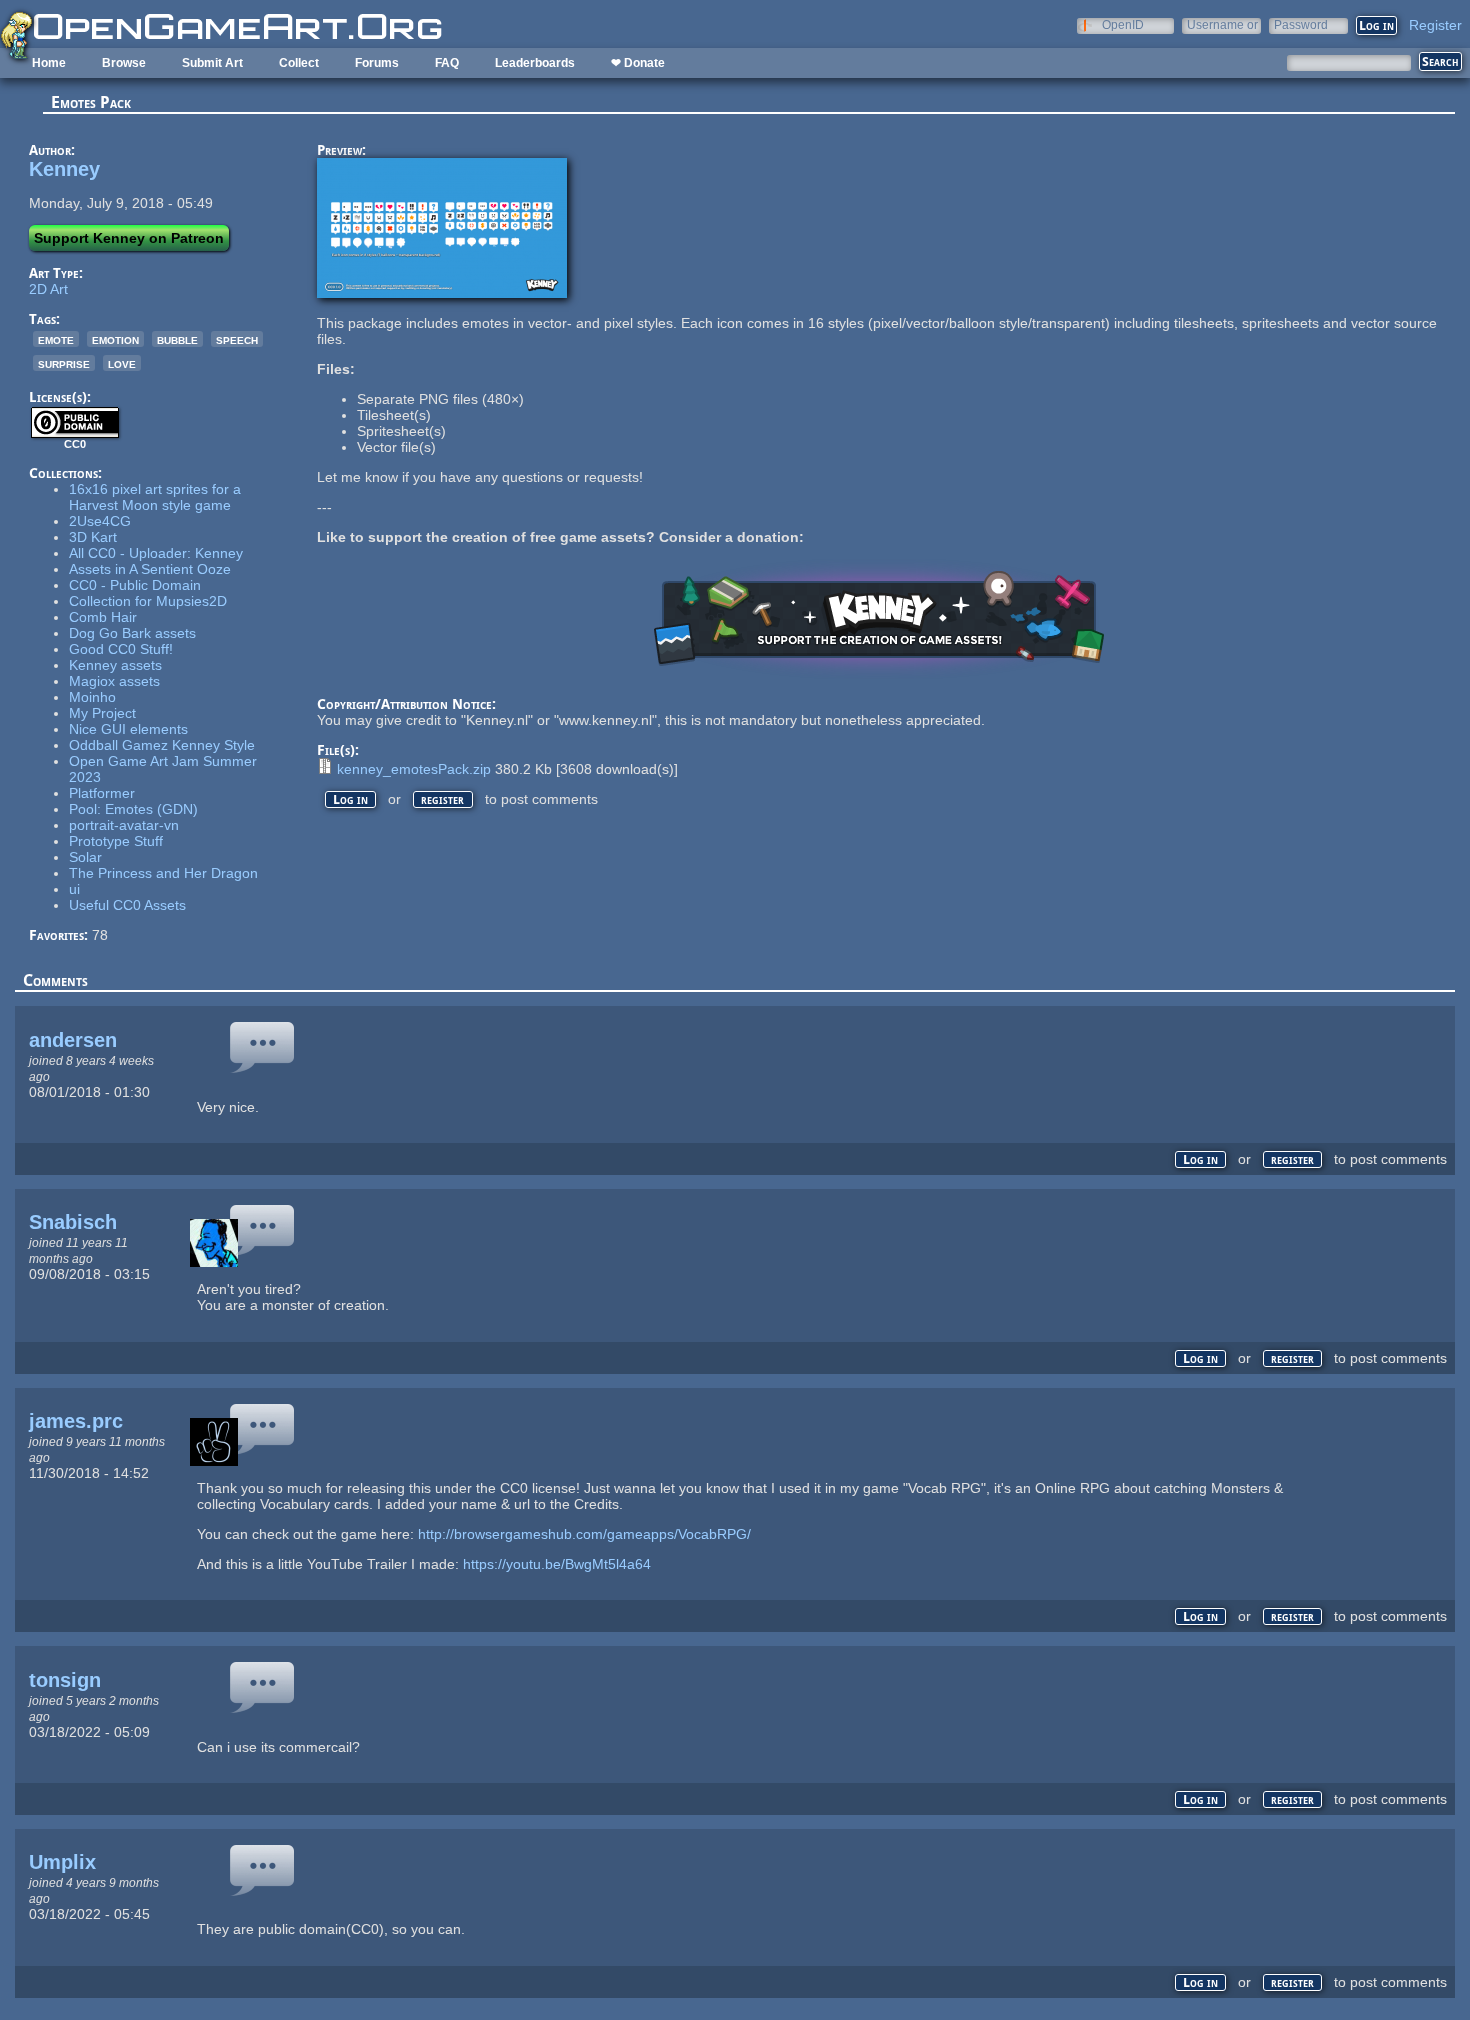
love (122, 363)
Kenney (64, 169)
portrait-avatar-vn (124, 825)
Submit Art (212, 63)
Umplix (62, 1862)
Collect (299, 63)
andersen (73, 1040)
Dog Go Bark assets (132, 633)
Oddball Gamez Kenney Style (162, 745)
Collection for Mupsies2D (148, 601)
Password (1301, 24)
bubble (177, 339)
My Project (102, 713)
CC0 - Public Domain (135, 585)
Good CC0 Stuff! (121, 649)
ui (74, 889)
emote (56, 339)
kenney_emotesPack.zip (414, 769)
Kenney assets (115, 665)
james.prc (76, 1421)
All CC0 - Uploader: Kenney (156, 553)
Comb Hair (103, 617)
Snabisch (73, 1222)
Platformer (102, 793)
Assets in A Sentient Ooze (150, 569)
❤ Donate (638, 63)
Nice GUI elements (128, 729)
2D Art (48, 289)
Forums (377, 63)
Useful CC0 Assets (127, 905)
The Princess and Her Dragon (163, 873)
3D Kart (93, 537)
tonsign (65, 1680)
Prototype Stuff (116, 841)
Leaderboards (535, 63)
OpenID (1123, 24)
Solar (85, 857)
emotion (115, 339)
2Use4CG (100, 521)
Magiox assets (114, 681)
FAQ (447, 63)
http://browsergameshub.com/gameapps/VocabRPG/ (584, 1534)
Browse (124, 63)
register (442, 799)
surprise (64, 363)
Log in (350, 799)
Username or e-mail (1222, 24)
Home (49, 63)
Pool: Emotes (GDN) (133, 809)
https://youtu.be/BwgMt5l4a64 (557, 1564)
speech (237, 339)
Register (1435, 25)
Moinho (92, 697)
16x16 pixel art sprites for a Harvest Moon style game (155, 497)
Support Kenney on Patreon (129, 238)
